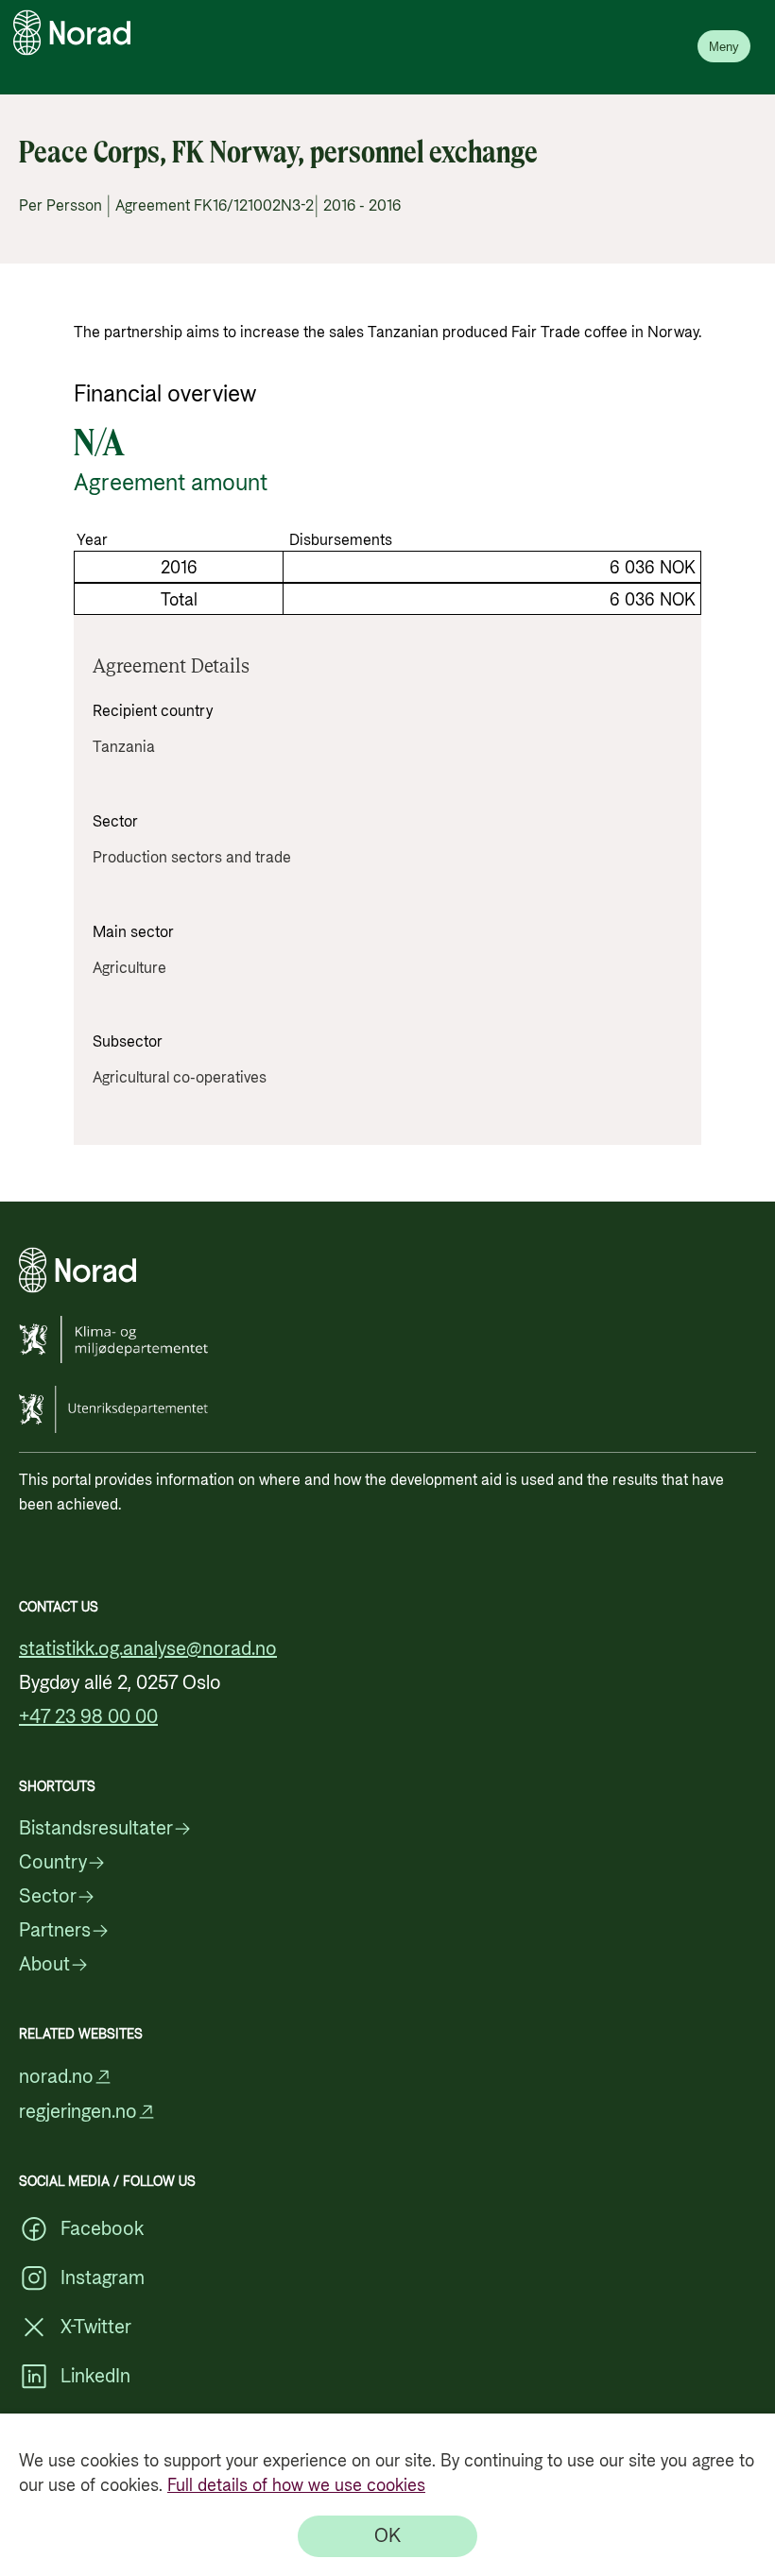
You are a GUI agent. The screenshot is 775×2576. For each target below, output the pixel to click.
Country (53, 1863)
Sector (48, 1897)
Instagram (103, 2278)
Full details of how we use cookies (296, 2486)
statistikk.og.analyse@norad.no (148, 1649)
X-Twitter (96, 2328)
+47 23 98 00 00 (88, 1717)
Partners (55, 1931)
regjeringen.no (78, 2112)
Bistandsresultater (96, 1829)
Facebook (102, 2229)
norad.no (56, 2077)
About (44, 1965)
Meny (724, 47)
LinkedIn (95, 2377)
